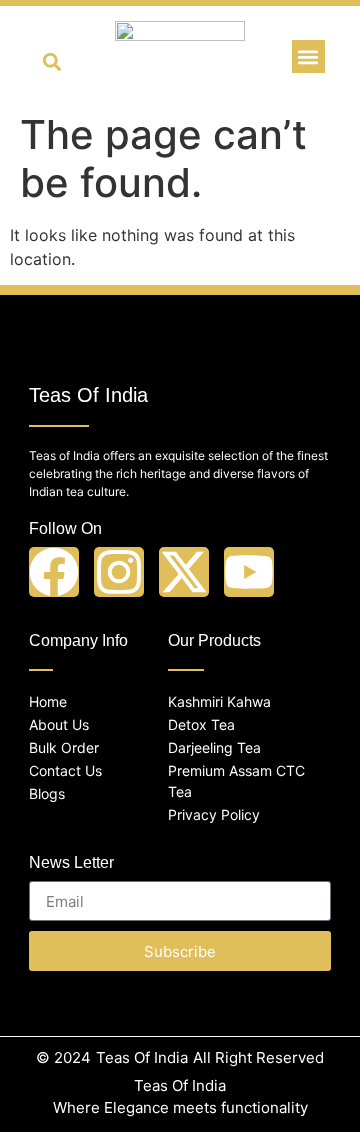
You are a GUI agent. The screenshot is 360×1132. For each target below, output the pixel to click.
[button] (52, 62)
